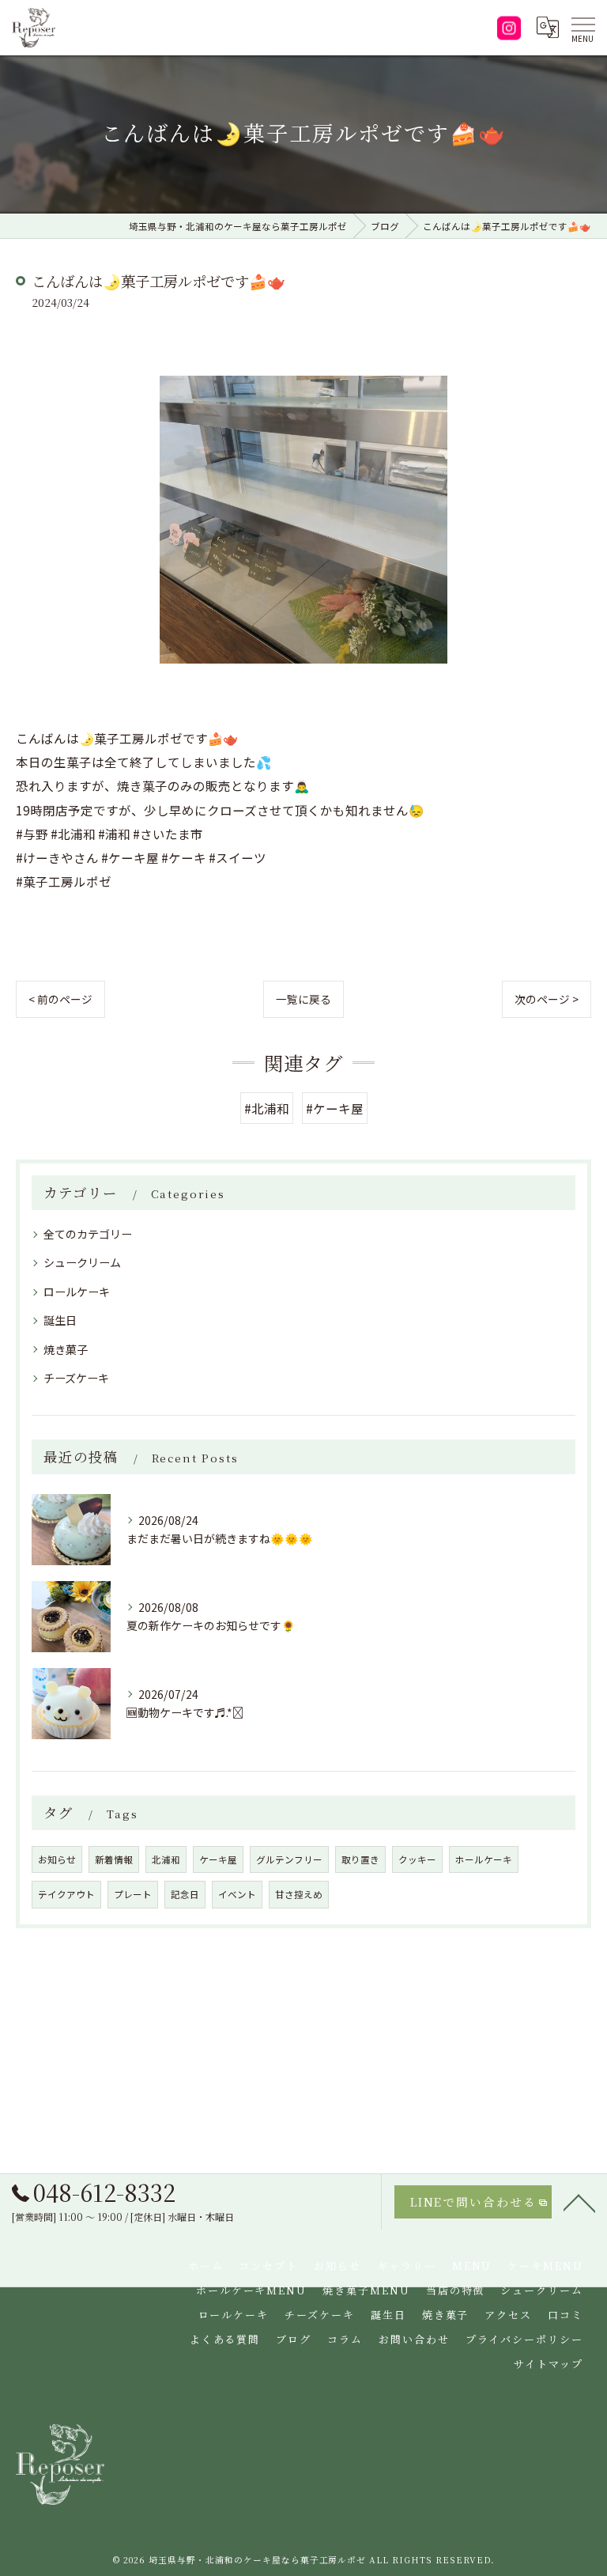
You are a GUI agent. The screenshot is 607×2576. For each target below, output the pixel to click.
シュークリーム (82, 1262)
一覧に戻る (303, 999)
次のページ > (547, 999)
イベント (237, 1894)
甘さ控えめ (299, 1894)
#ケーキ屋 (335, 1108)
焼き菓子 (66, 1349)
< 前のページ (60, 999)
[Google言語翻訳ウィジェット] (547, 28)
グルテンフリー (289, 1859)
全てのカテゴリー (88, 1234)
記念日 (185, 1894)
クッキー (417, 1859)
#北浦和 (267, 1108)
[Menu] (582, 28)
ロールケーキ (77, 1292)
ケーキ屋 (218, 1859)
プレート (133, 1894)
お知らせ (57, 1859)
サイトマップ (549, 2364)
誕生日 (60, 1320)
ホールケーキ (484, 1859)
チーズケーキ (76, 1378)
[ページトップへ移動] (579, 2202)
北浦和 (166, 1859)
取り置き (360, 1859)
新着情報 (114, 1859)
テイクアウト (66, 1894)
